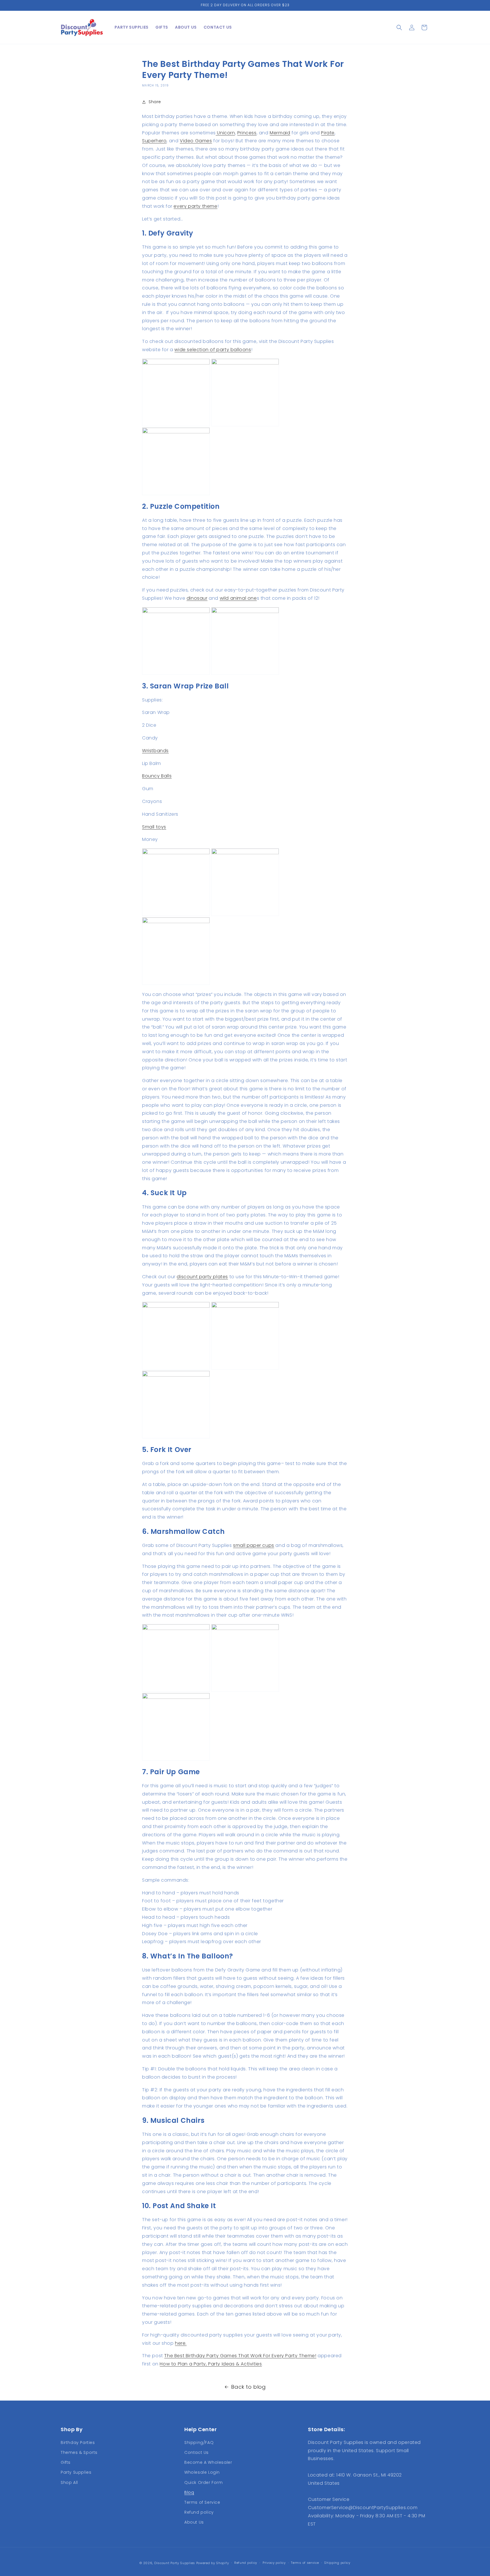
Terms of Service (202, 2502)
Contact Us (197, 2452)
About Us (194, 2522)
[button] (399, 27)
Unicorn (225, 133)
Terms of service (305, 2563)
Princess (247, 133)
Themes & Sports (79, 2452)
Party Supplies (76, 2472)
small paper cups (254, 1545)
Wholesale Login (202, 2472)
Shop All (69, 2482)
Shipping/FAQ (199, 2443)
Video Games (196, 141)
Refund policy (199, 2512)
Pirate (328, 133)
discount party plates (202, 1277)
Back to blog (248, 2387)
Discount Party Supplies (175, 2563)
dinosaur (197, 598)
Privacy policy (274, 2563)
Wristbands (155, 751)
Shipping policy (337, 2563)
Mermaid (280, 133)
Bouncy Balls (157, 776)
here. (181, 2343)
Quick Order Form (204, 2482)
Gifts (66, 2462)
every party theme (195, 206)
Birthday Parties (78, 2443)
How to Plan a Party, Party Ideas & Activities (211, 2364)
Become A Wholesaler (208, 2462)
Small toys (154, 827)
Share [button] (155, 102)
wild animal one (238, 598)
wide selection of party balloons (213, 350)
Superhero (154, 141)
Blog (189, 2492)
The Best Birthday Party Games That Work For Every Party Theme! (240, 2356)
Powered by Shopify (213, 2563)
